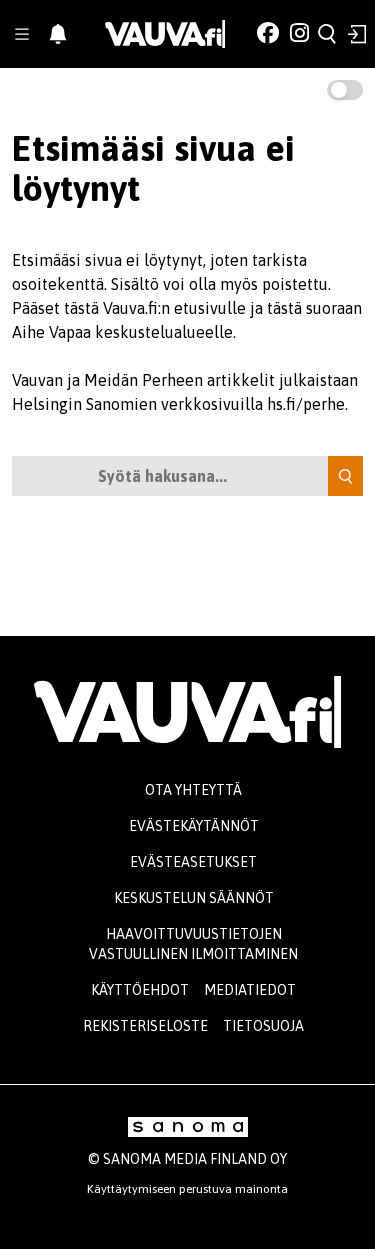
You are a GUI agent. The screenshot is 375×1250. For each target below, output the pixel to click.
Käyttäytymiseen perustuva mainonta (187, 1189)
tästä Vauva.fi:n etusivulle (155, 308)
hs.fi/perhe (306, 404)
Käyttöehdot (140, 990)
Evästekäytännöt (194, 826)
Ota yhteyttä (193, 790)
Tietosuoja (263, 1026)
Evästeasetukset (193, 862)
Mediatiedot (250, 990)
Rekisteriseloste (145, 1026)
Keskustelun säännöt (194, 898)
